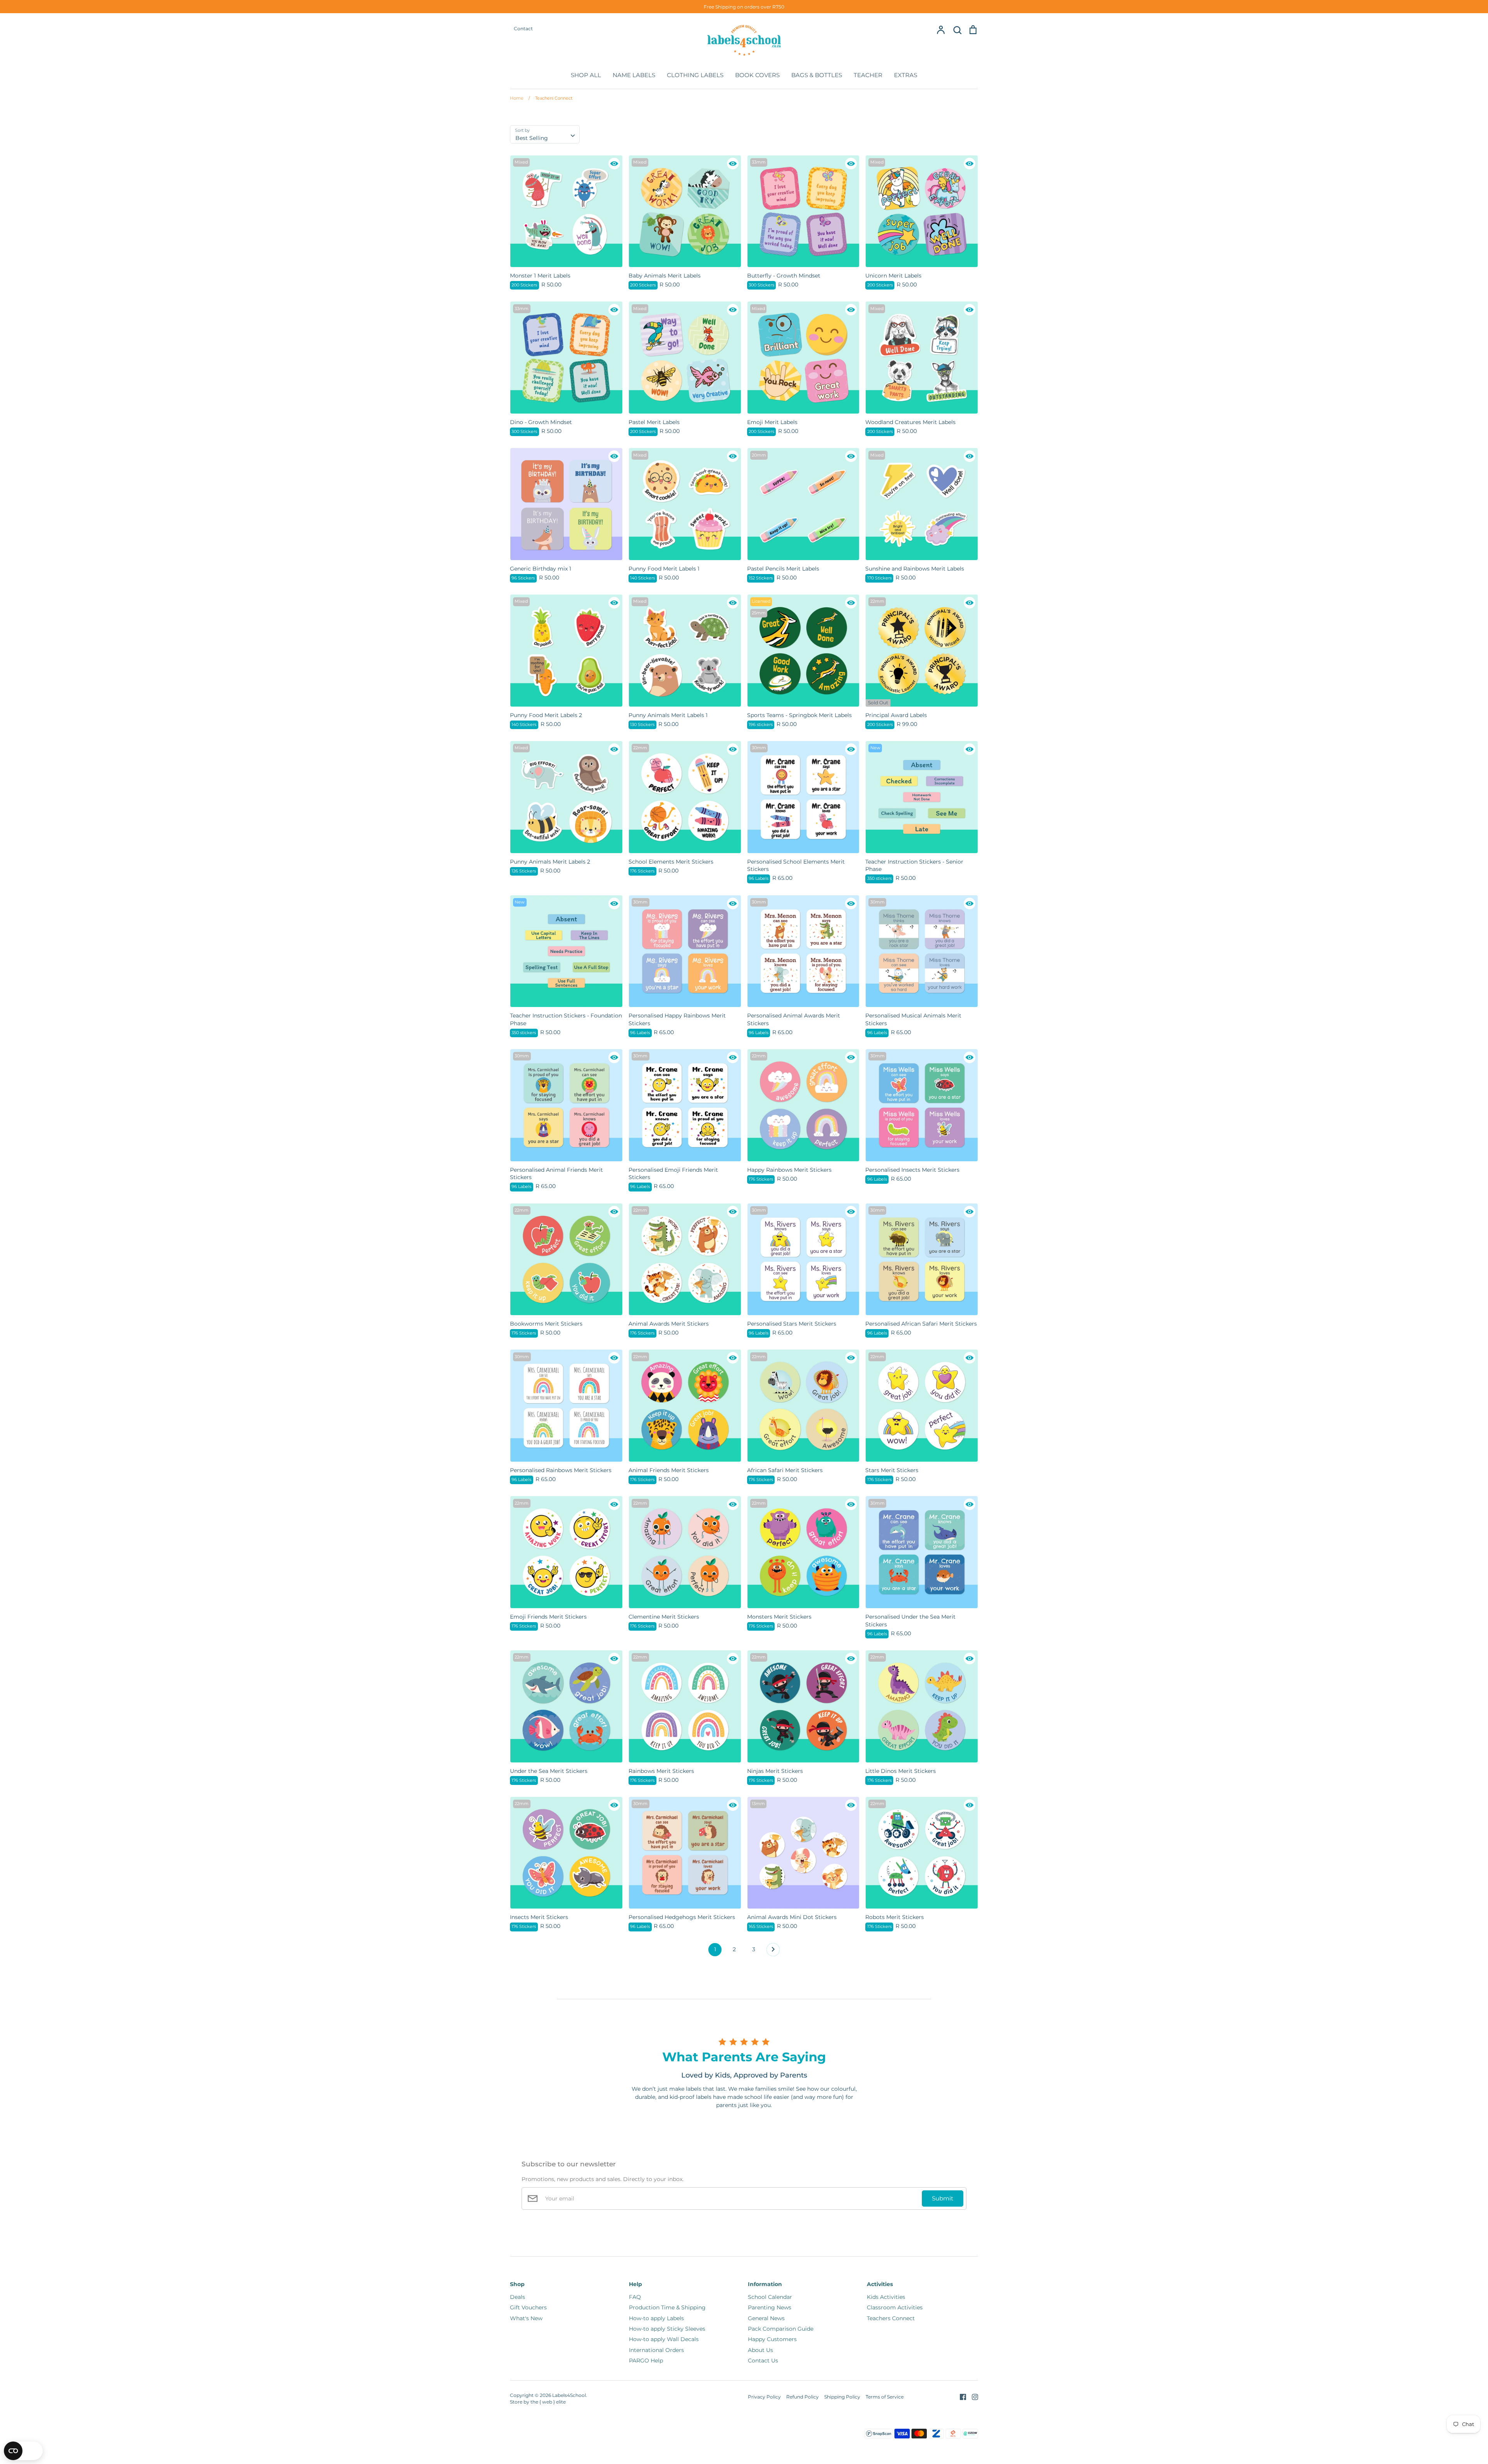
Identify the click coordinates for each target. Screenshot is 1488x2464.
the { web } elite (548, 2402)
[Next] (773, 1952)
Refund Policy (803, 2397)
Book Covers (757, 75)
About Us (760, 2350)
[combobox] (545, 134)
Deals (518, 2297)
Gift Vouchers (528, 2307)
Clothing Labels (695, 75)
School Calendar (770, 2297)
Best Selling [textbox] (532, 138)
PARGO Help (646, 2361)
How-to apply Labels (656, 2318)
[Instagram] (972, 2397)
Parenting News (770, 2307)
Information (765, 2284)
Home (517, 98)
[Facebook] (960, 2397)
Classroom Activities (895, 2307)
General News (766, 2318)
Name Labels (634, 75)
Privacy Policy (764, 2397)
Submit (943, 2198)
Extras (906, 75)
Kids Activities (886, 2297)
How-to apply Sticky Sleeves (667, 2329)
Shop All (586, 75)
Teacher (868, 75)
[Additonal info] (614, 164)
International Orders (656, 2350)
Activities (880, 2284)
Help (635, 2284)
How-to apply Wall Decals (664, 2339)
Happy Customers (772, 2339)
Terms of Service (885, 2397)
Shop (517, 2284)
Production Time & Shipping (667, 2307)
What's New (526, 2318)
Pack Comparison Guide (781, 2329)
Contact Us (763, 2361)
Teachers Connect (550, 98)
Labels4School (569, 2395)
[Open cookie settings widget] (23, 2451)
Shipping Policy (842, 2397)
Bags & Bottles (817, 75)
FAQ (635, 2297)
